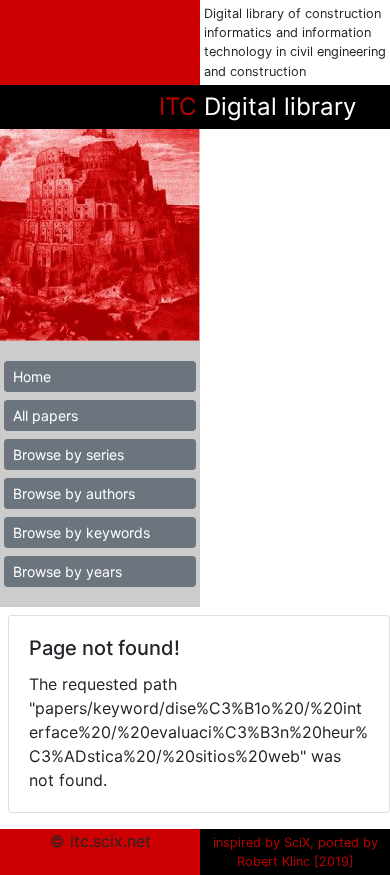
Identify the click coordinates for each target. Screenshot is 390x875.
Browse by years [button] (67, 571)
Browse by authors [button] (74, 493)
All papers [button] (45, 415)
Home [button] (32, 376)
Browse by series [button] (68, 454)
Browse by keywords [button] (81, 532)
